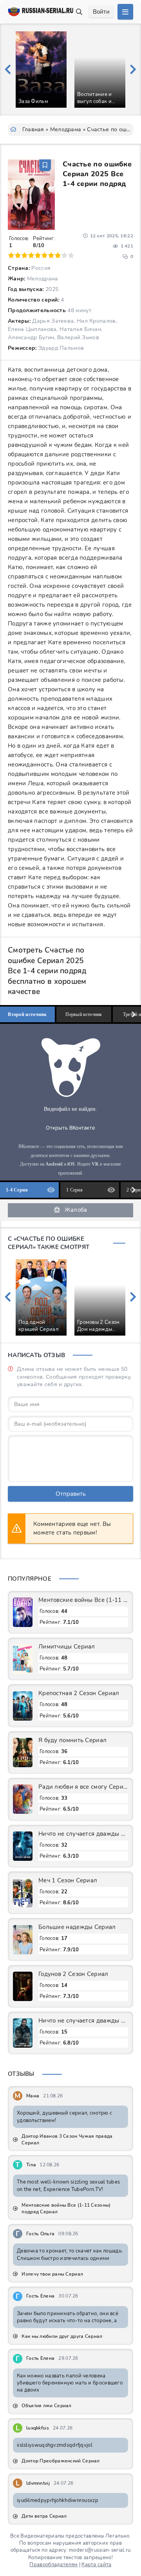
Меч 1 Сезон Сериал (68, 1880)
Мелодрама (66, 129)
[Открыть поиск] (79, 12)
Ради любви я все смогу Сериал (83, 1787)
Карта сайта (96, 2565)
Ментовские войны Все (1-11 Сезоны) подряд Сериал (83, 1600)
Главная (33, 129)
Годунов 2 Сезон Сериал (73, 1974)
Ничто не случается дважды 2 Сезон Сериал (83, 1834)
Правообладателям (53, 2565)
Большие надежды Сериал (77, 1927)
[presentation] (8, 70)
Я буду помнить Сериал (72, 1740)
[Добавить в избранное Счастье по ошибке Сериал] (45, 165)
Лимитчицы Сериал (67, 1647)
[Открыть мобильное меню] (125, 12)
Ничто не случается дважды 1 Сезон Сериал (83, 2021)
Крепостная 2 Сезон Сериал (79, 1693)
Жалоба (76, 1210)
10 (71, 255)
